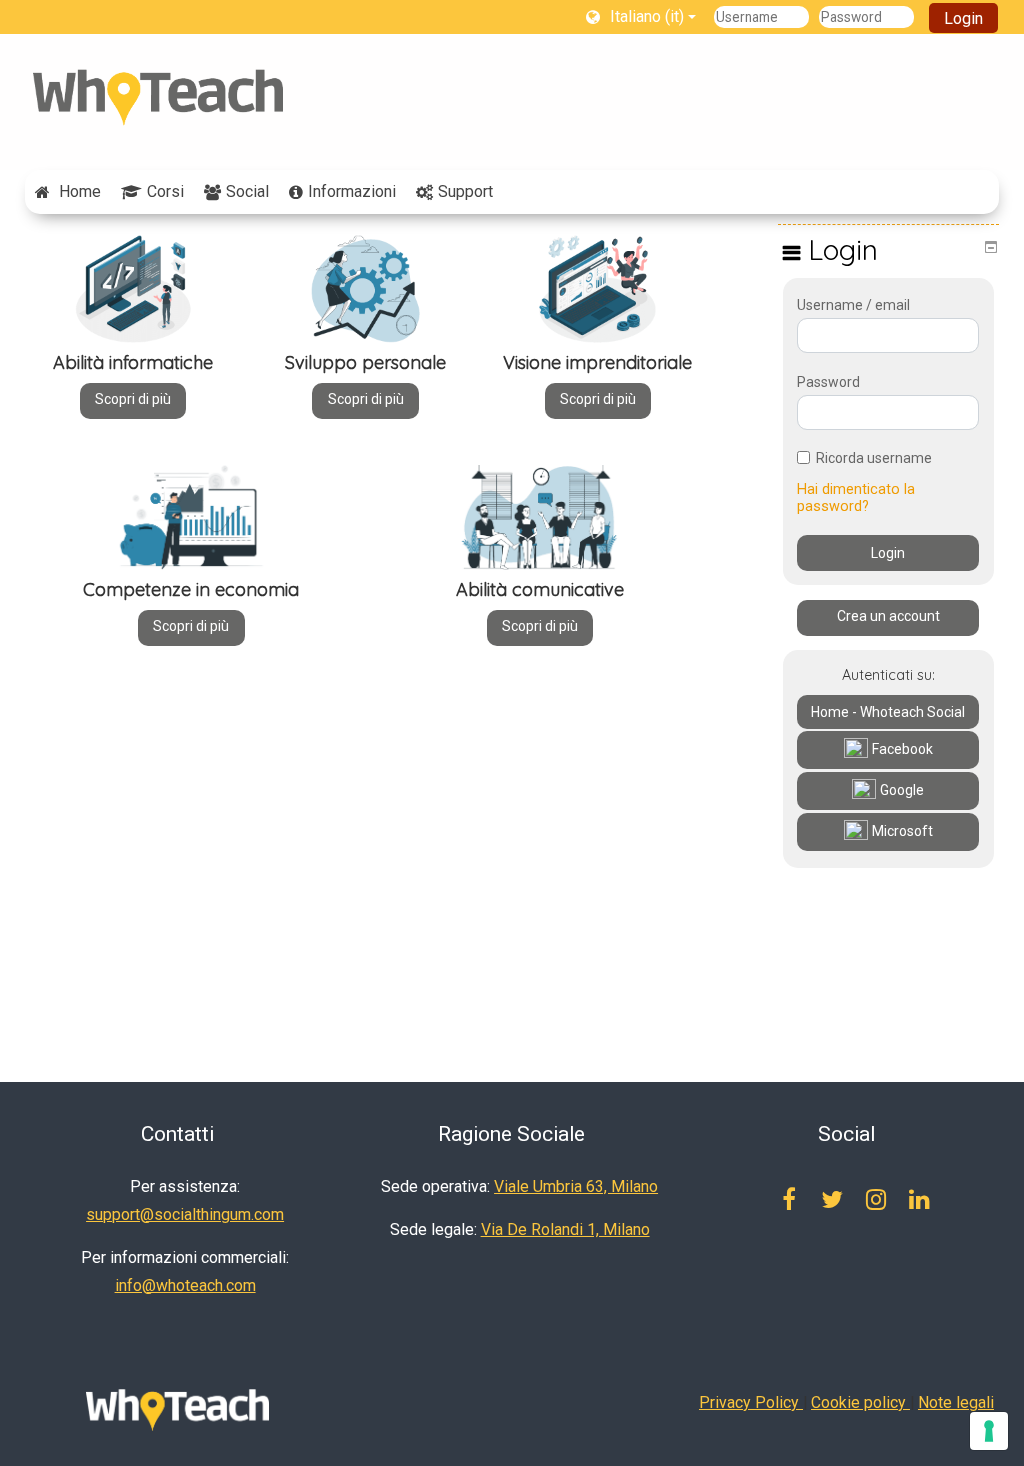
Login (963, 18)
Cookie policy (860, 1402)
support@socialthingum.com (185, 1214)
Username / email (853, 305)
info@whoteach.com (185, 1285)
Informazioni (352, 191)
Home (80, 191)
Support (465, 191)
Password (828, 382)
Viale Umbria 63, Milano (576, 1186)
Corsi (165, 191)
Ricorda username (874, 458)
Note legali (956, 1402)
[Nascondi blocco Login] (991, 247)
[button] (641, 16)
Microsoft (902, 831)
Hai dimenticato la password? (856, 498)
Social (247, 191)
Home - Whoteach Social (888, 712)
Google (902, 790)
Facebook (902, 749)
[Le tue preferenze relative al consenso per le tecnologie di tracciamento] (989, 1431)
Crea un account (888, 616)
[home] (158, 97)
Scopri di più (133, 399)
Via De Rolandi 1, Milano (565, 1229)
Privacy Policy (751, 1402)
